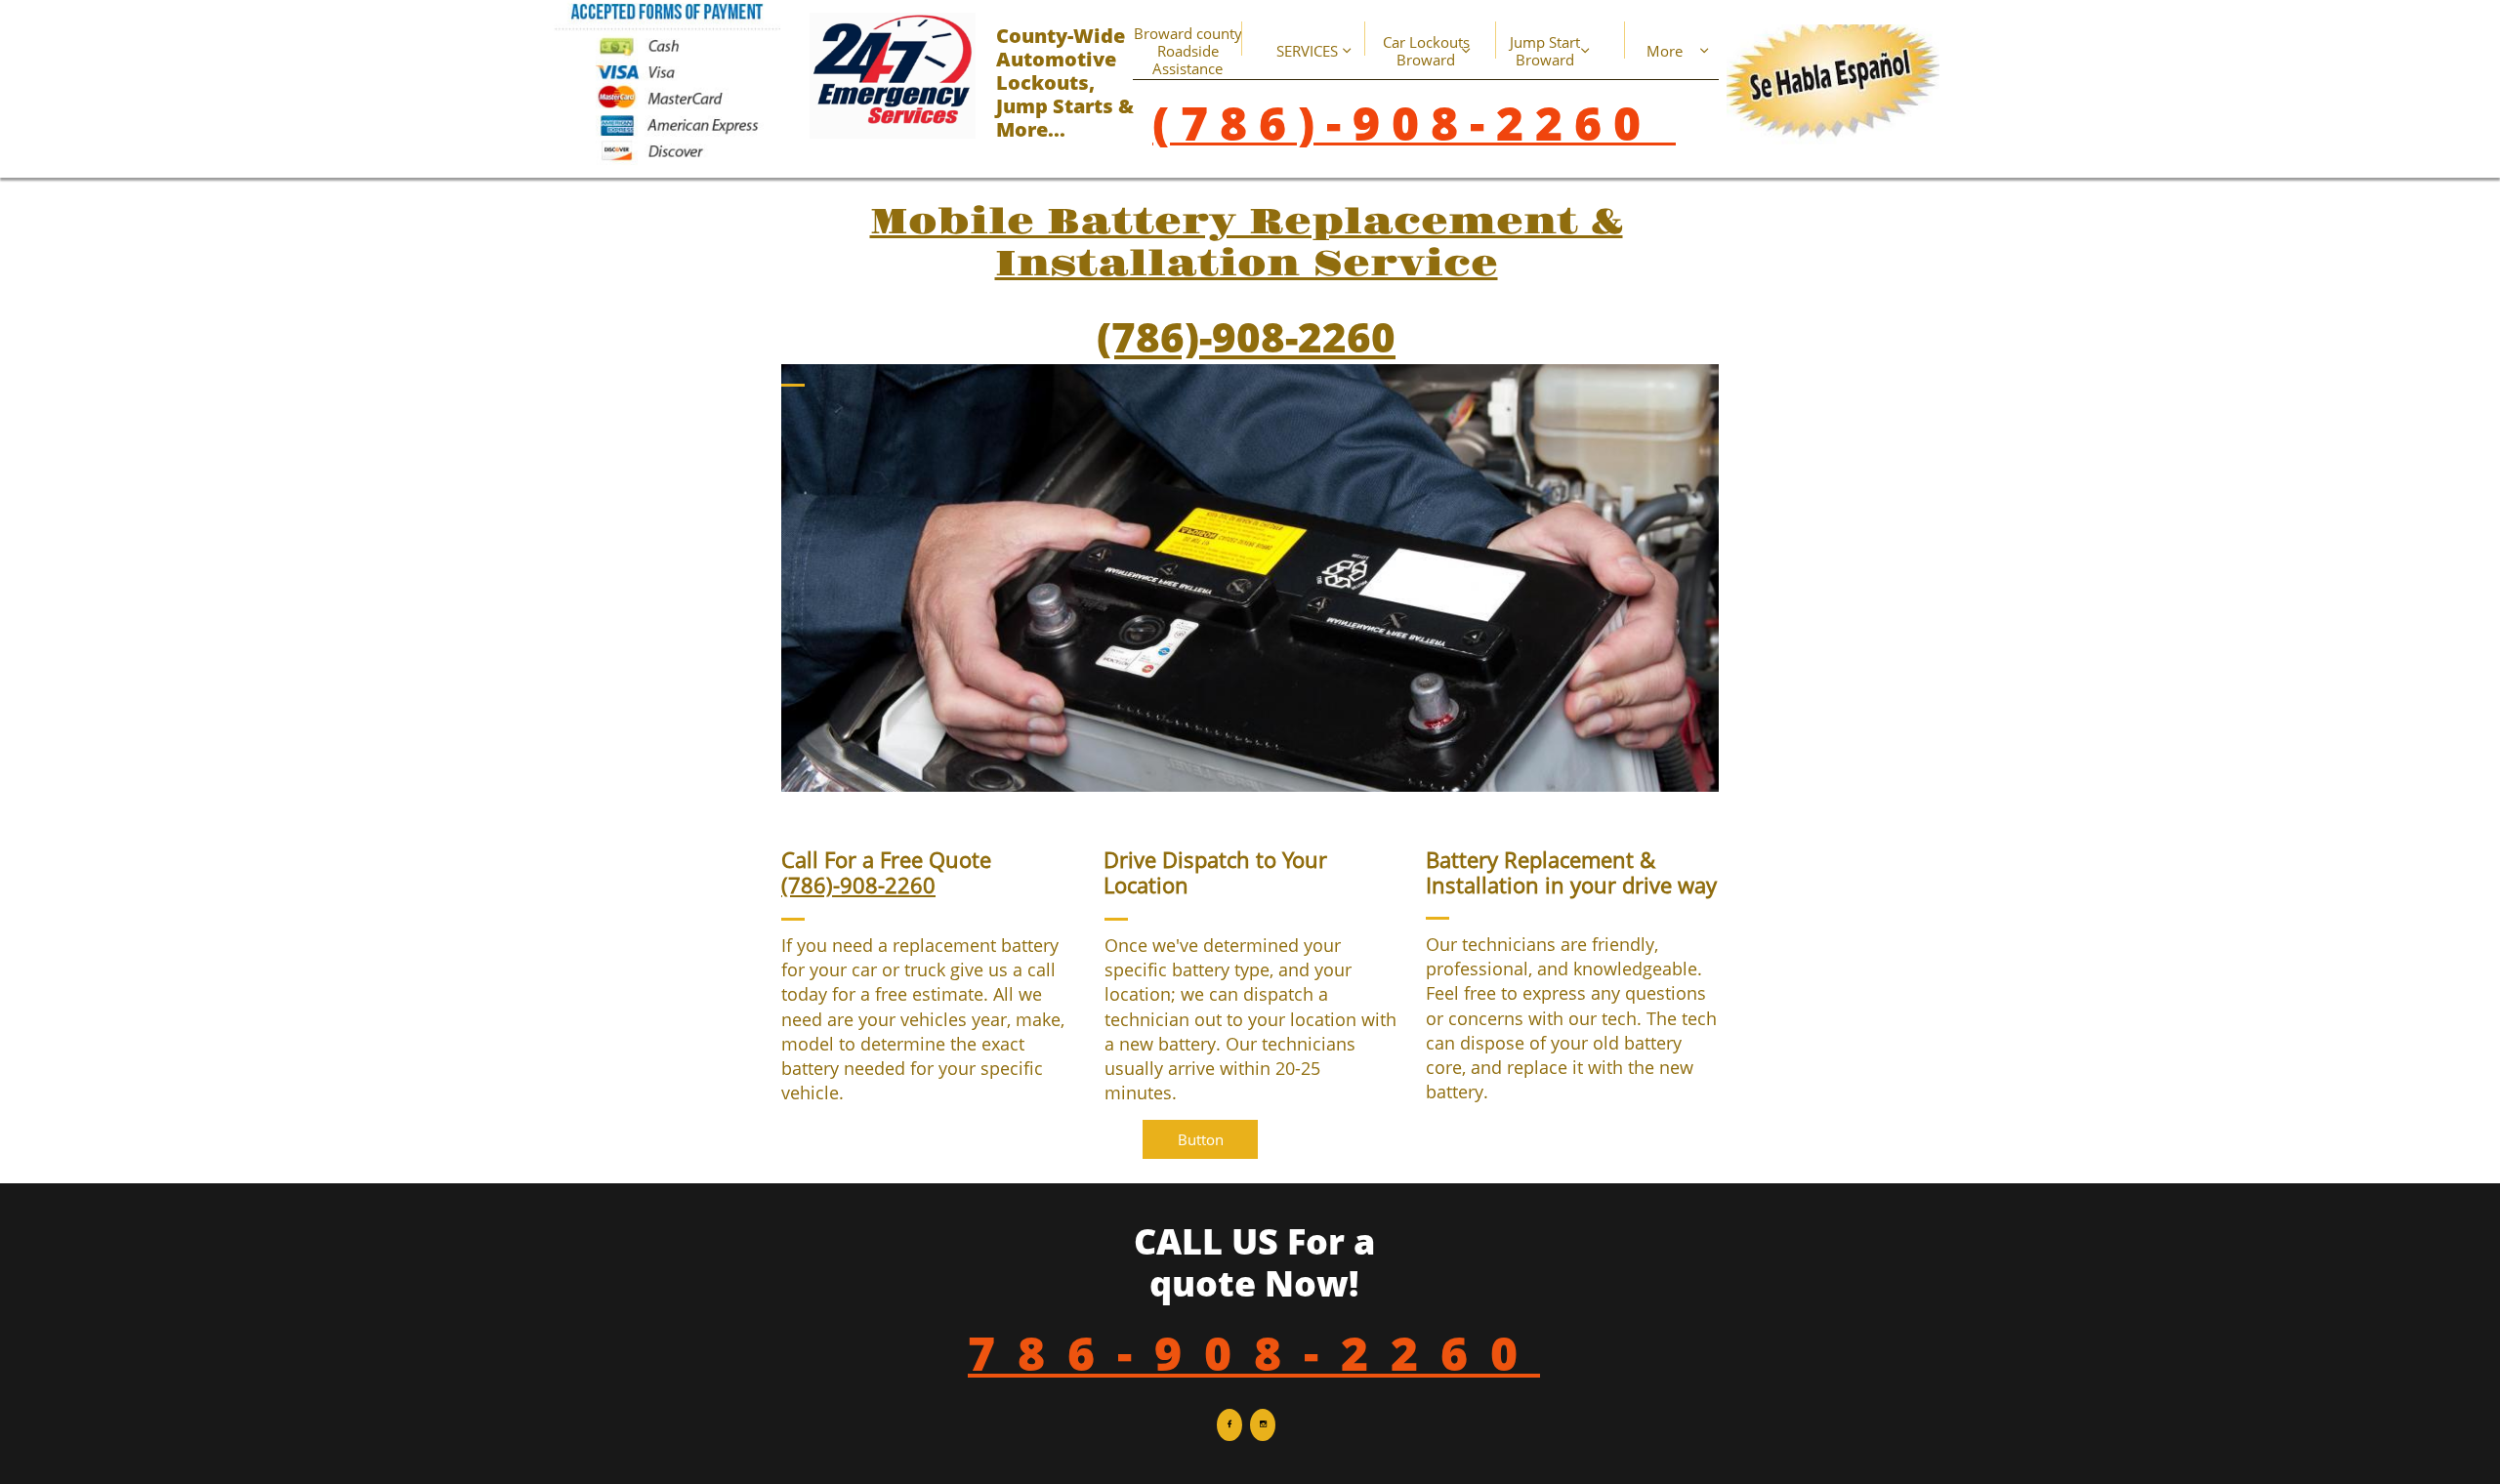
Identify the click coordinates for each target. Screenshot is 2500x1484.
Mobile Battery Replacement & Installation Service (1247, 244)
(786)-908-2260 (1246, 336)
